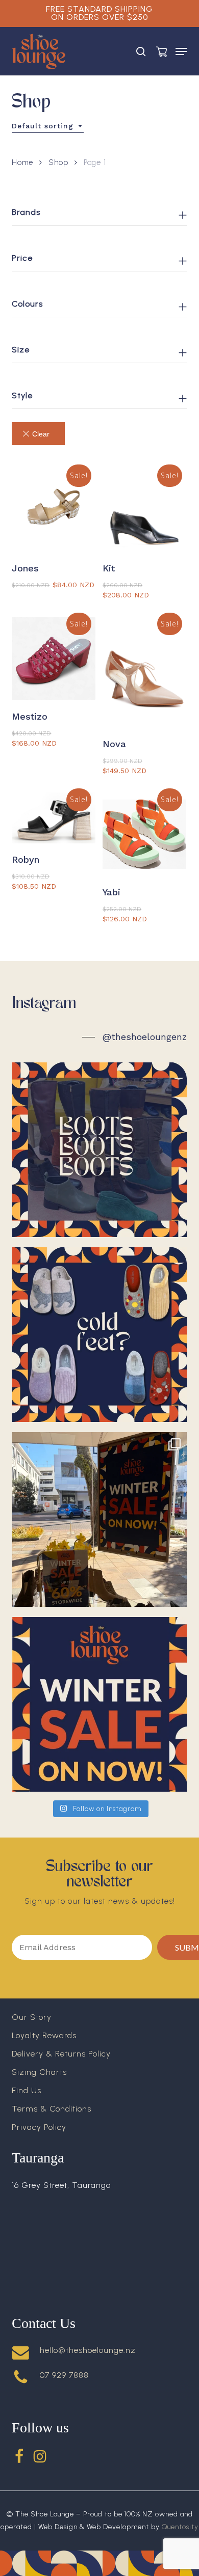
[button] (181, 51)
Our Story (32, 2017)
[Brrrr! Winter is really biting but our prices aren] (100, 1704)
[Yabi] (144, 834)
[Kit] (144, 510)
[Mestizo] (54, 659)
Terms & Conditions (52, 2109)
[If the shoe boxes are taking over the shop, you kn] (100, 1519)
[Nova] (144, 673)
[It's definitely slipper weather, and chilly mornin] (100, 1335)
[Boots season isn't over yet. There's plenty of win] (100, 1150)
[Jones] (54, 510)
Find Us (27, 2090)
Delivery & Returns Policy (61, 2054)
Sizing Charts (39, 2072)
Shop (58, 162)
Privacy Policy (39, 2127)
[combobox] (48, 126)
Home (22, 162)
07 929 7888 (64, 2375)
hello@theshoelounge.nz (88, 2350)
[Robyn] (54, 818)
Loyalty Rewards (44, 2035)
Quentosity (180, 2527)
